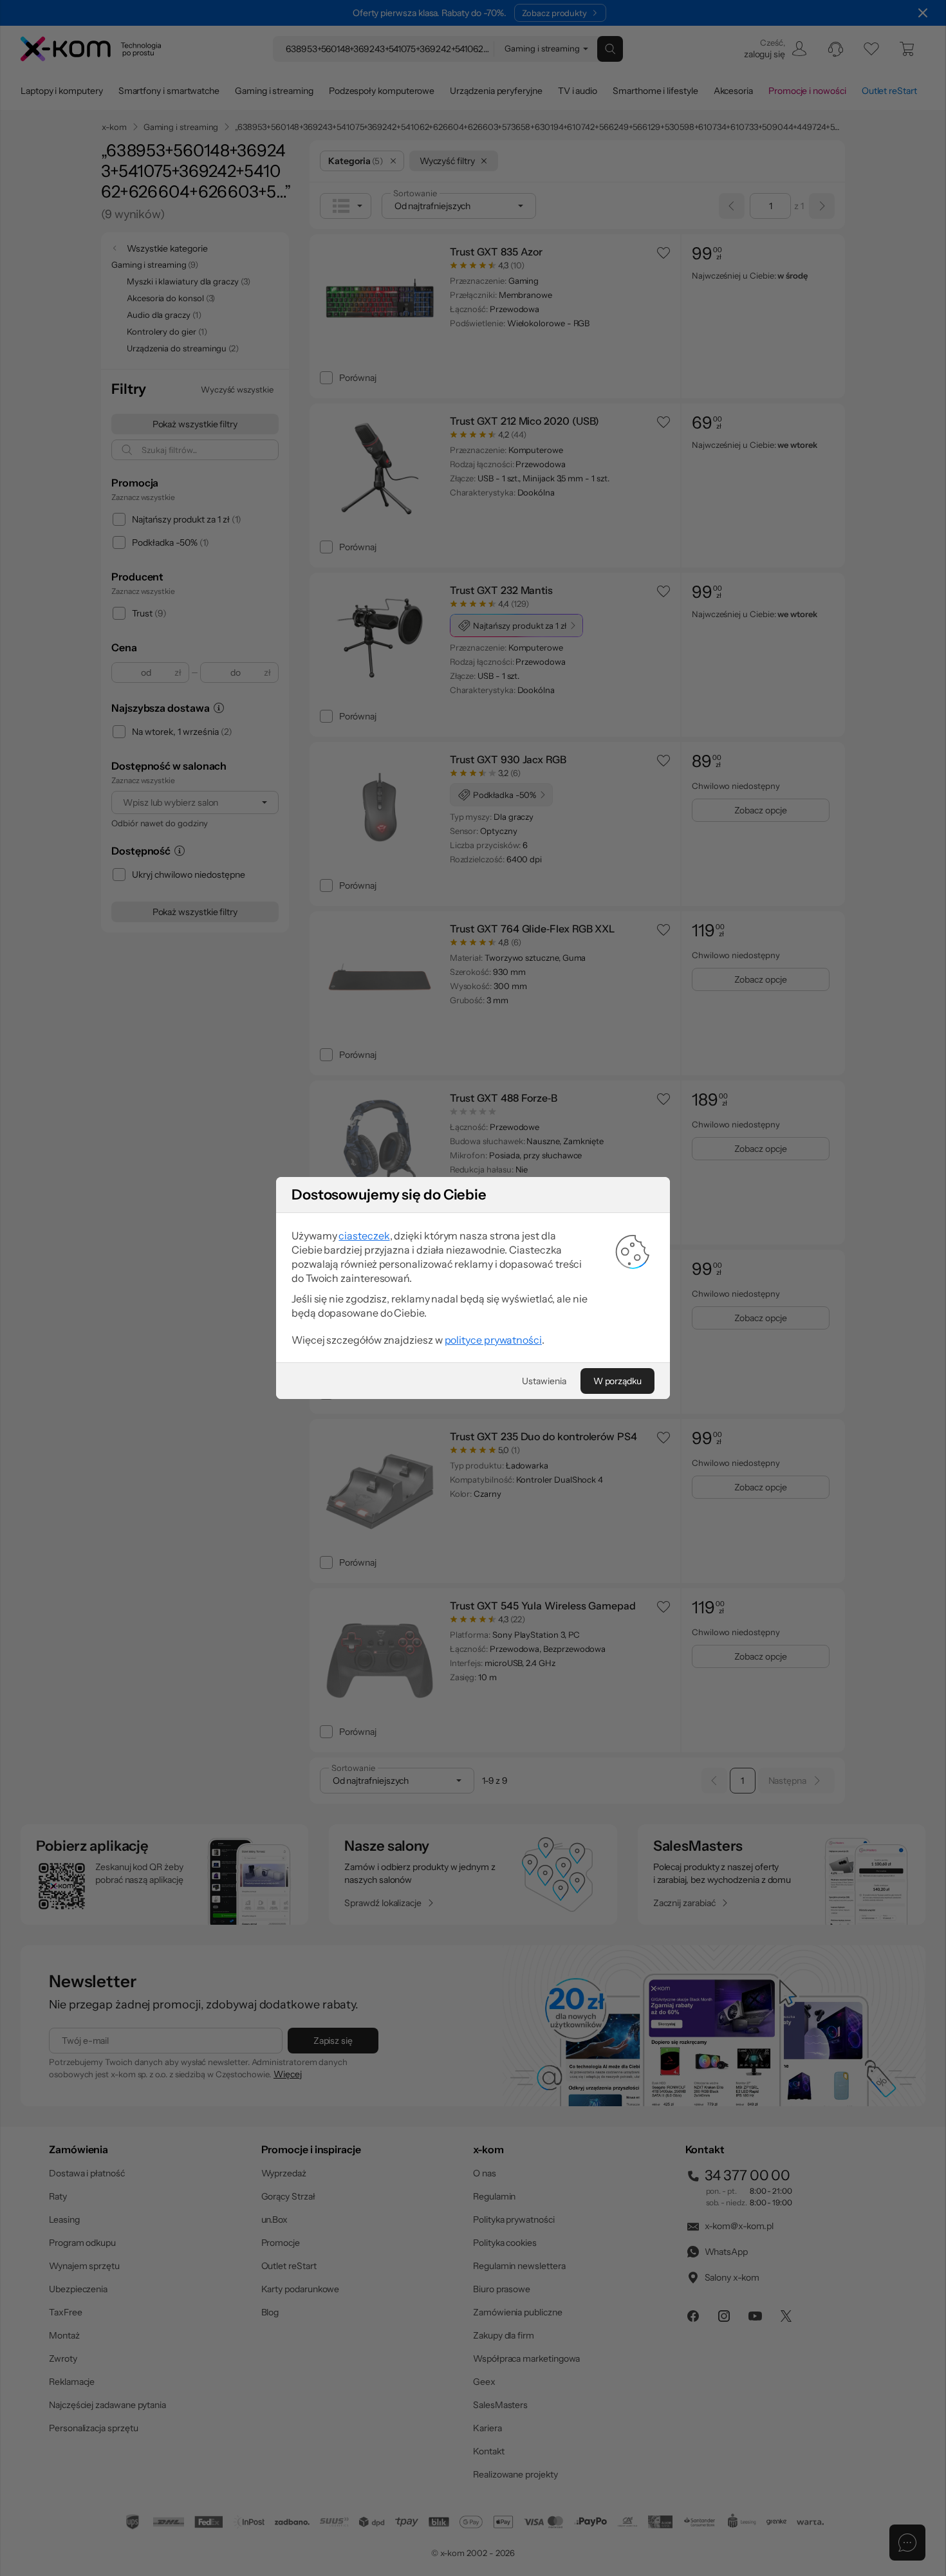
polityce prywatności (493, 1340)
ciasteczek (364, 1236)
